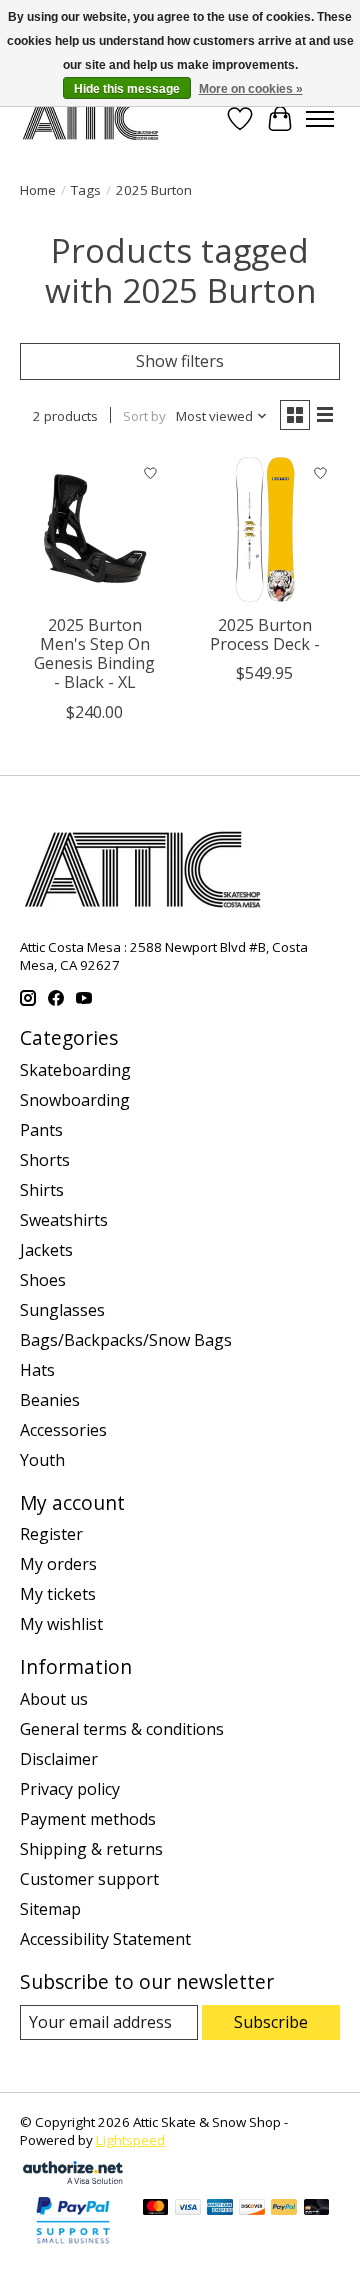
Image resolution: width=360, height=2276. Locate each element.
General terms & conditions (122, 1729)
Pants (41, 1130)
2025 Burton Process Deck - (265, 634)
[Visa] (188, 2209)
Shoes (43, 1280)
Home (38, 190)
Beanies (50, 1400)
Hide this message (127, 89)
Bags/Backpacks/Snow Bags (126, 1340)
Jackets (46, 1250)
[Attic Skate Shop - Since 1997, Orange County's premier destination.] (90, 118)
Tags (86, 190)
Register (51, 1534)
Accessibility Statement (105, 1939)
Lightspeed (130, 2140)
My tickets (58, 1594)
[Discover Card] (252, 2209)
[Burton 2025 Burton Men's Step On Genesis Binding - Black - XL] (95, 529)
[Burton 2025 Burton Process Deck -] (265, 529)
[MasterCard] (156, 2209)
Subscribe (271, 2022)
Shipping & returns (91, 1849)
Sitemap (50, 1909)
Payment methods (88, 1819)
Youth (42, 1460)
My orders (58, 1564)
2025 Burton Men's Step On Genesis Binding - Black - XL (94, 654)
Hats (37, 1370)
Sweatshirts (64, 1220)
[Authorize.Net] (73, 2178)
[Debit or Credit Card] (317, 2209)
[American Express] (220, 2209)
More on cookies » (251, 89)
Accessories (63, 1430)
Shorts (45, 1160)
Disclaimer (59, 1759)
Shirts (42, 1190)
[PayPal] (284, 2209)
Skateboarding (75, 1070)
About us (54, 1699)
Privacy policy (70, 1789)
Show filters (180, 361)
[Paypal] (73, 2245)
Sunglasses (62, 1310)
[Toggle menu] (320, 119)
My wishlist (61, 1624)
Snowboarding (75, 1100)
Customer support (89, 1879)
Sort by (144, 416)
